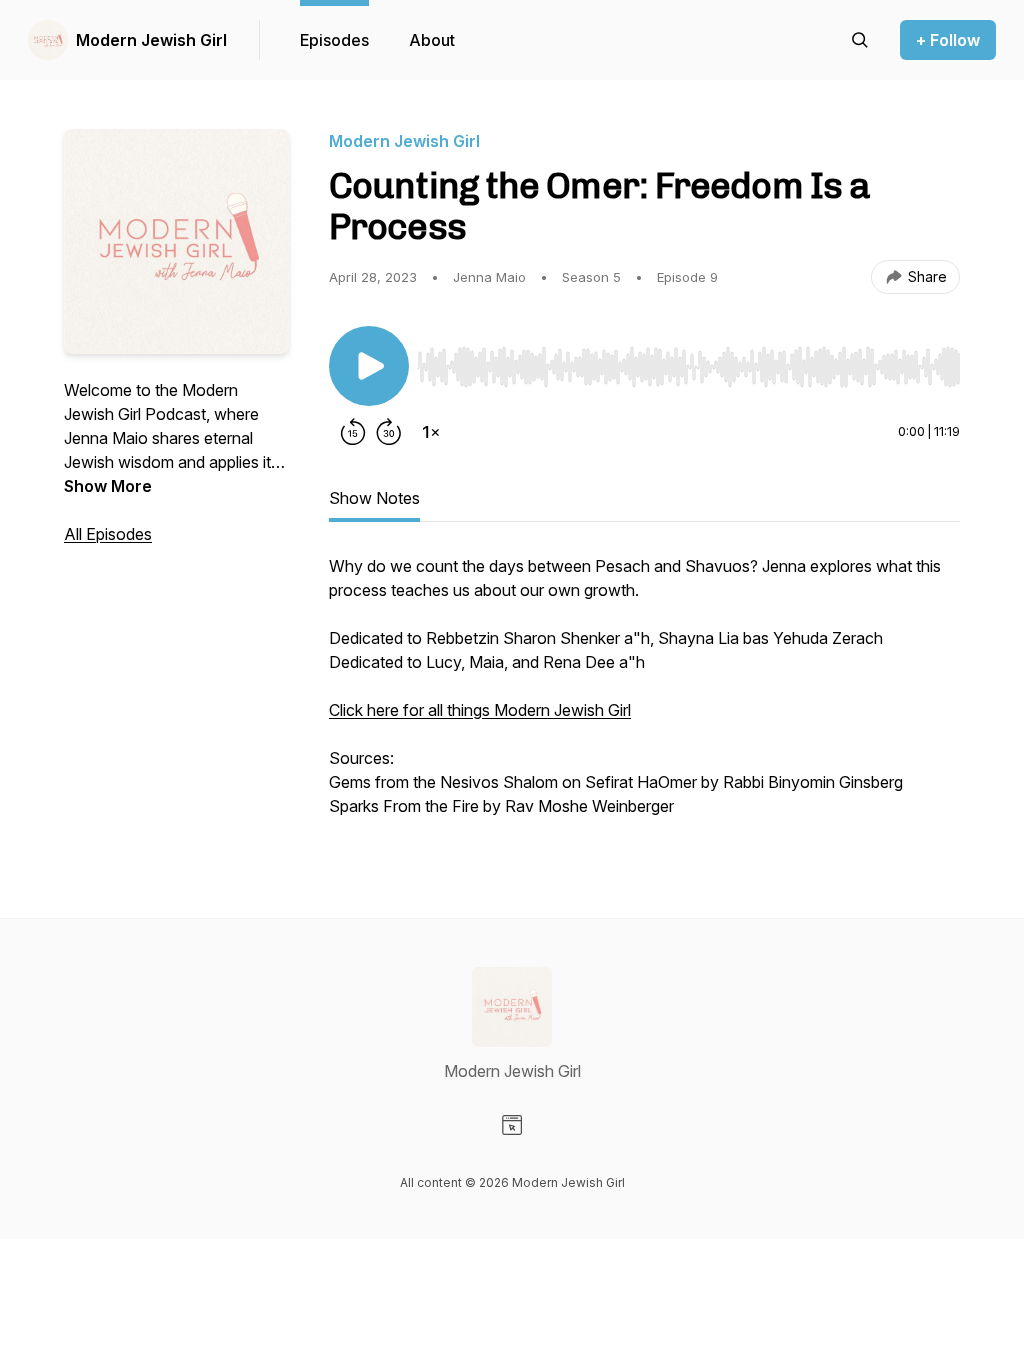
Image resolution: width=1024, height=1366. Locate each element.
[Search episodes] (860, 40)
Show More (108, 486)
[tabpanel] (644, 696)
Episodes (334, 40)
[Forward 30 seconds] (389, 432)
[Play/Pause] (369, 366)
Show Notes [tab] (374, 498)
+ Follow (948, 40)
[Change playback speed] (431, 432)
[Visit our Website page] (512, 1125)
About (432, 40)
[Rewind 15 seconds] (353, 432)
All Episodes (108, 534)
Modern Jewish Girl (151, 40)
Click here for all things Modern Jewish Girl (480, 710)
